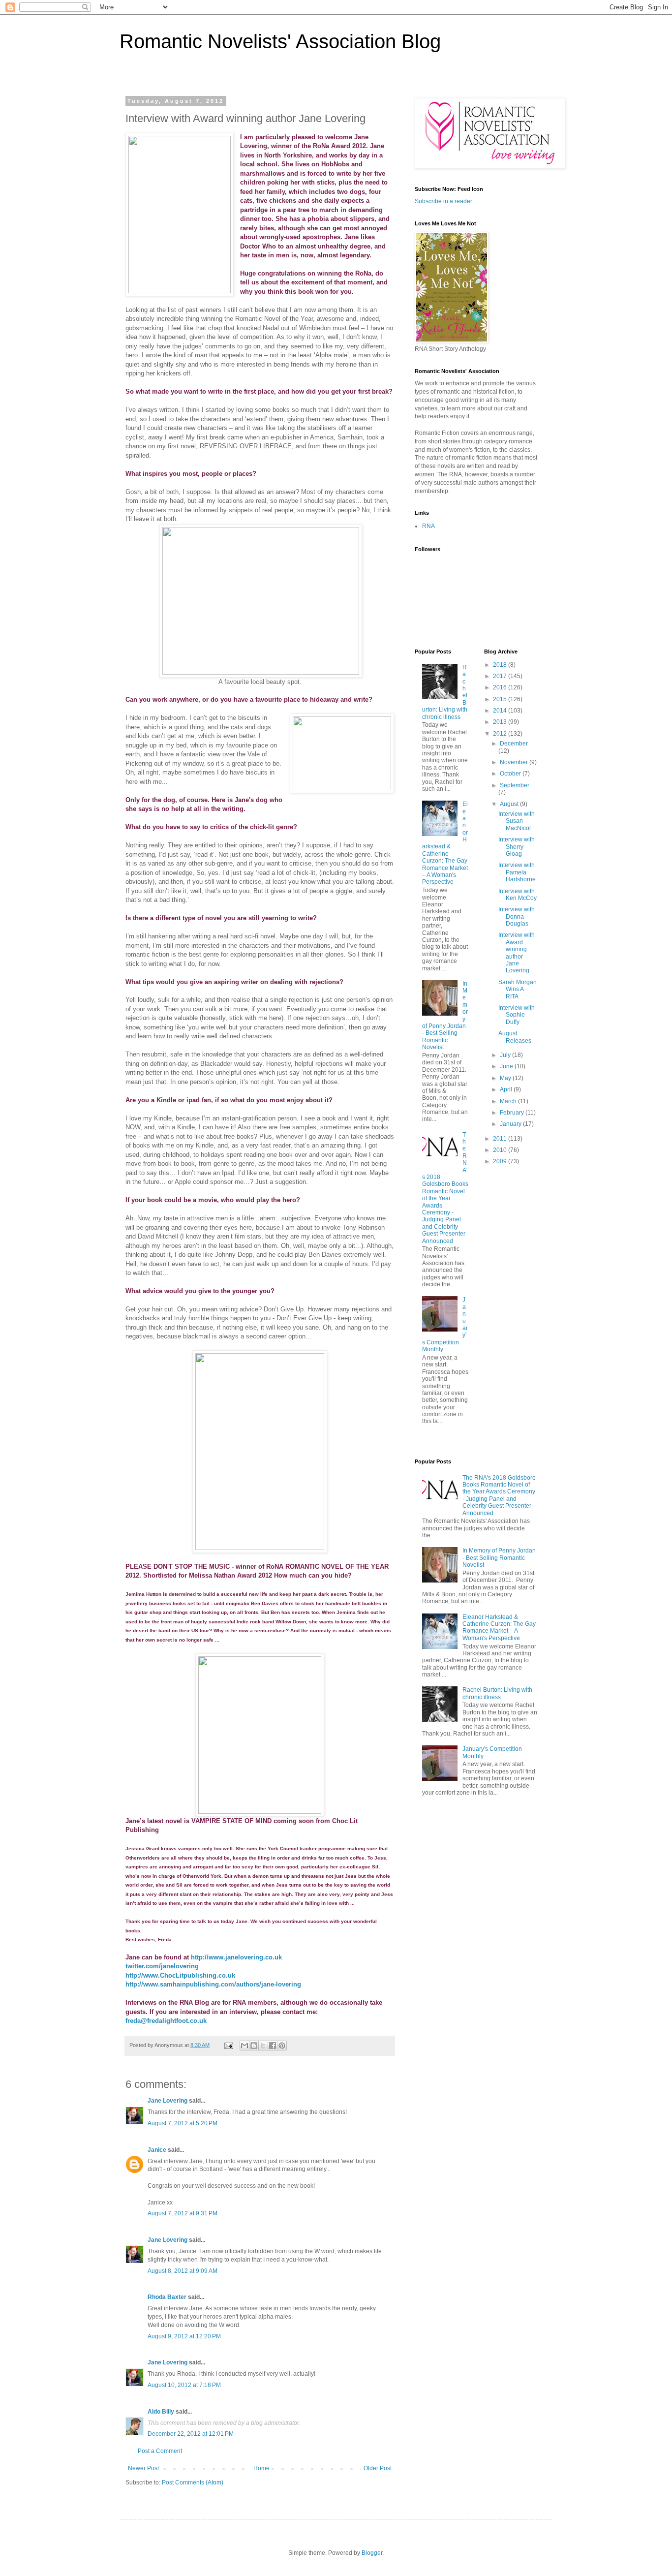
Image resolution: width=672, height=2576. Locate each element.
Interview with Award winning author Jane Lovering (517, 953)
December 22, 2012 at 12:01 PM (191, 2434)
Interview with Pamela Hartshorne (517, 872)
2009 (501, 1161)
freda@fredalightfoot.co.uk (166, 2021)
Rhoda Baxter (167, 2297)
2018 (501, 665)
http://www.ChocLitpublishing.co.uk (180, 1975)
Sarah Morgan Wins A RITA (518, 989)
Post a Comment (160, 2451)
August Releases (515, 1037)
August (510, 804)
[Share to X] (263, 2046)
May (506, 1078)
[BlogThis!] (254, 2046)
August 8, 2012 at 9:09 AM (183, 2271)
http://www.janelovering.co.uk (236, 1957)
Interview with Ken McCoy (518, 895)
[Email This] (244, 2046)
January (511, 1124)
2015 (501, 699)
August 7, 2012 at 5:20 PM (183, 2123)
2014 (501, 711)
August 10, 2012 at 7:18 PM (184, 2385)
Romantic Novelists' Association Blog (280, 41)
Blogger (372, 2553)
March (509, 1101)
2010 (501, 1150)
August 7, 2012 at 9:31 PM (183, 2213)
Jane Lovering (168, 2101)
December (514, 744)
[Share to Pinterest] (282, 2046)
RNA (428, 526)
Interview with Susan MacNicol (517, 821)
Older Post (378, 2468)
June (507, 1066)
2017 (501, 676)
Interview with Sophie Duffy (517, 1015)
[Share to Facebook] (273, 2046)
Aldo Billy (161, 2412)
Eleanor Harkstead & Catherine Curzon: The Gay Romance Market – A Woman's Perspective (445, 843)
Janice (157, 2150)
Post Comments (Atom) (193, 2483)
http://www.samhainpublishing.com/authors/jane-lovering (213, 1984)
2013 (501, 722)
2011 (501, 1139)
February (513, 1113)
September (515, 785)
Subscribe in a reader (443, 201)
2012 (501, 734)
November (515, 762)
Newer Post (143, 2468)
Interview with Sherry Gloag (517, 847)
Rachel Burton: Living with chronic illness (497, 1693)
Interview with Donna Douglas (517, 916)
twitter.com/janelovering (162, 1966)
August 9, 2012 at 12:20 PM (184, 2336)
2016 (501, 687)
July (506, 1055)
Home (261, 2468)
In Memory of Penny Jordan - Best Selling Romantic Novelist (499, 1558)
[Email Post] (228, 2045)
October (511, 774)
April (507, 1089)
